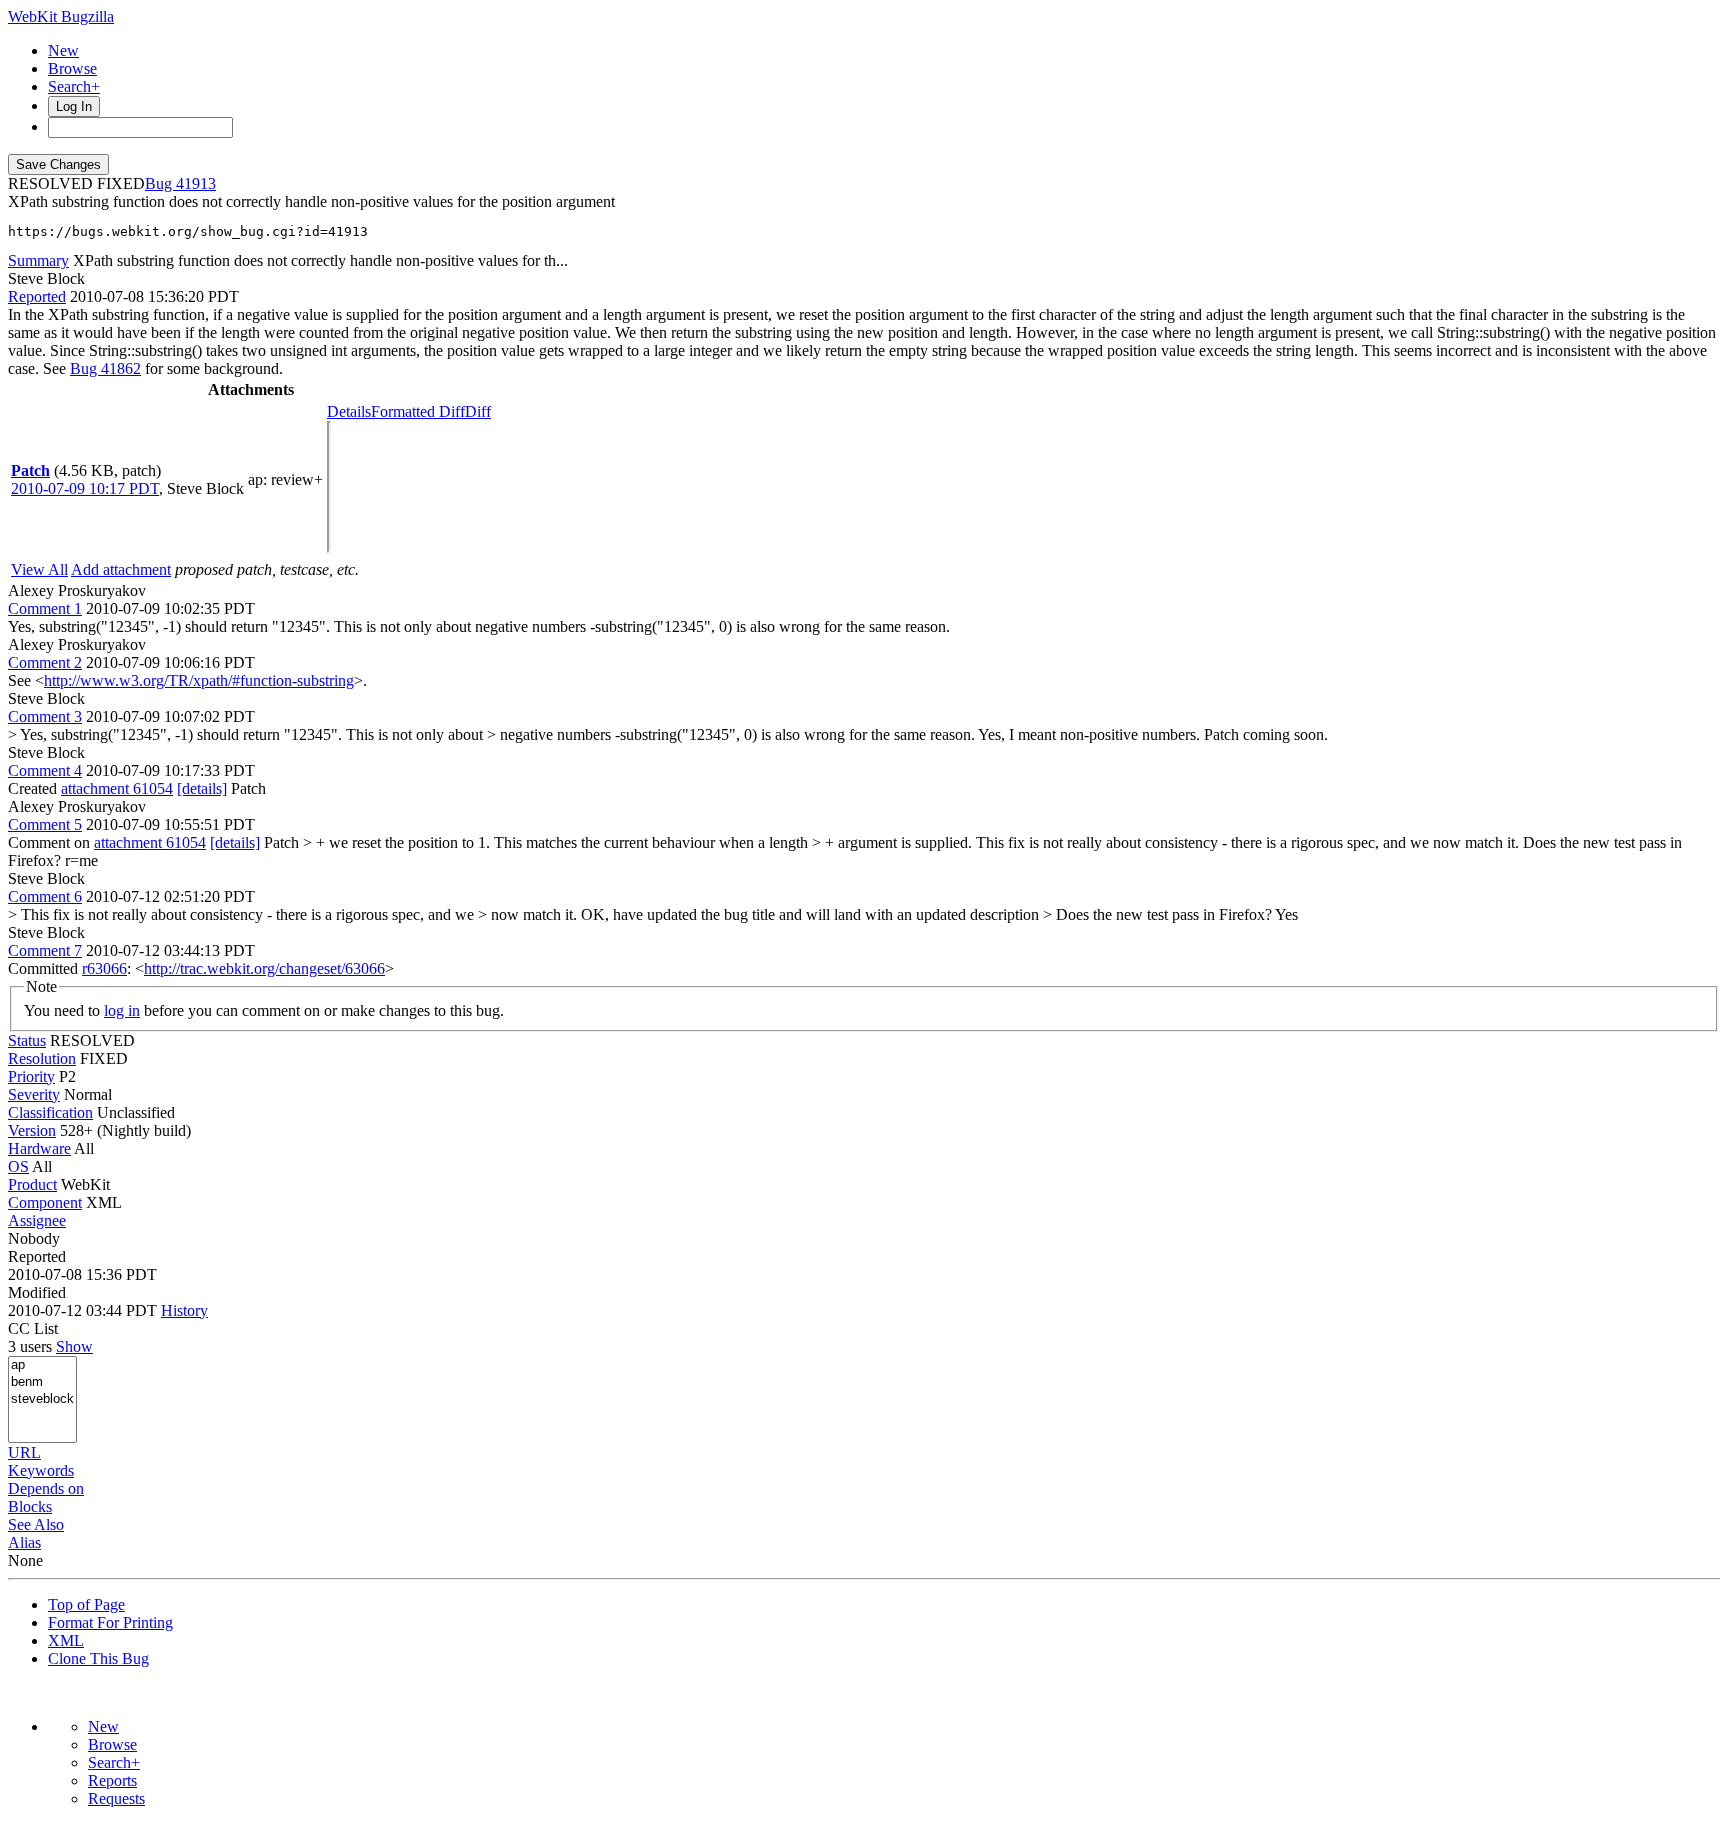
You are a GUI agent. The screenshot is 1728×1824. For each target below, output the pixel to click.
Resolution (42, 1058)
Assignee (37, 1220)
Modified (37, 1292)
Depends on (46, 1488)
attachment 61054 (117, 788)
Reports (112, 1780)
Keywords (41, 1470)
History (184, 1310)
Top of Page (86, 1604)
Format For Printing (110, 1622)
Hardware (39, 1148)
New (63, 50)
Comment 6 (45, 896)
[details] (202, 788)
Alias (24, 1542)
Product (32, 1184)
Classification (50, 1112)
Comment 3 (45, 716)
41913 (196, 183)
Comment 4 (45, 770)
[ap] (42, 1365)
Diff (478, 411)
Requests (116, 1798)
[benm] (42, 1382)
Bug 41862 (105, 368)
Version (32, 1130)
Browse (72, 68)
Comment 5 (45, 824)
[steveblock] (42, 1399)
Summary (38, 260)
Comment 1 (45, 608)
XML (66, 1640)
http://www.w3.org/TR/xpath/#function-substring (199, 680)
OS (18, 1166)
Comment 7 (45, 950)
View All (39, 569)
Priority (31, 1076)
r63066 (104, 968)
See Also (36, 1524)
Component (45, 1202)
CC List (33, 1328)
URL (24, 1452)
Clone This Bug (98, 1658)
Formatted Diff (418, 411)
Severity (34, 1094)
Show (74, 1346)
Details (349, 411)
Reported (37, 296)
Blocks (30, 1506)
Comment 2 (45, 662)
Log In (74, 106)
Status (27, 1040)
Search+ (74, 86)
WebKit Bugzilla (61, 16)
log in (122, 1010)
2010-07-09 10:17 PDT (85, 488)
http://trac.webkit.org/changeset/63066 (264, 968)
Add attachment (121, 569)
